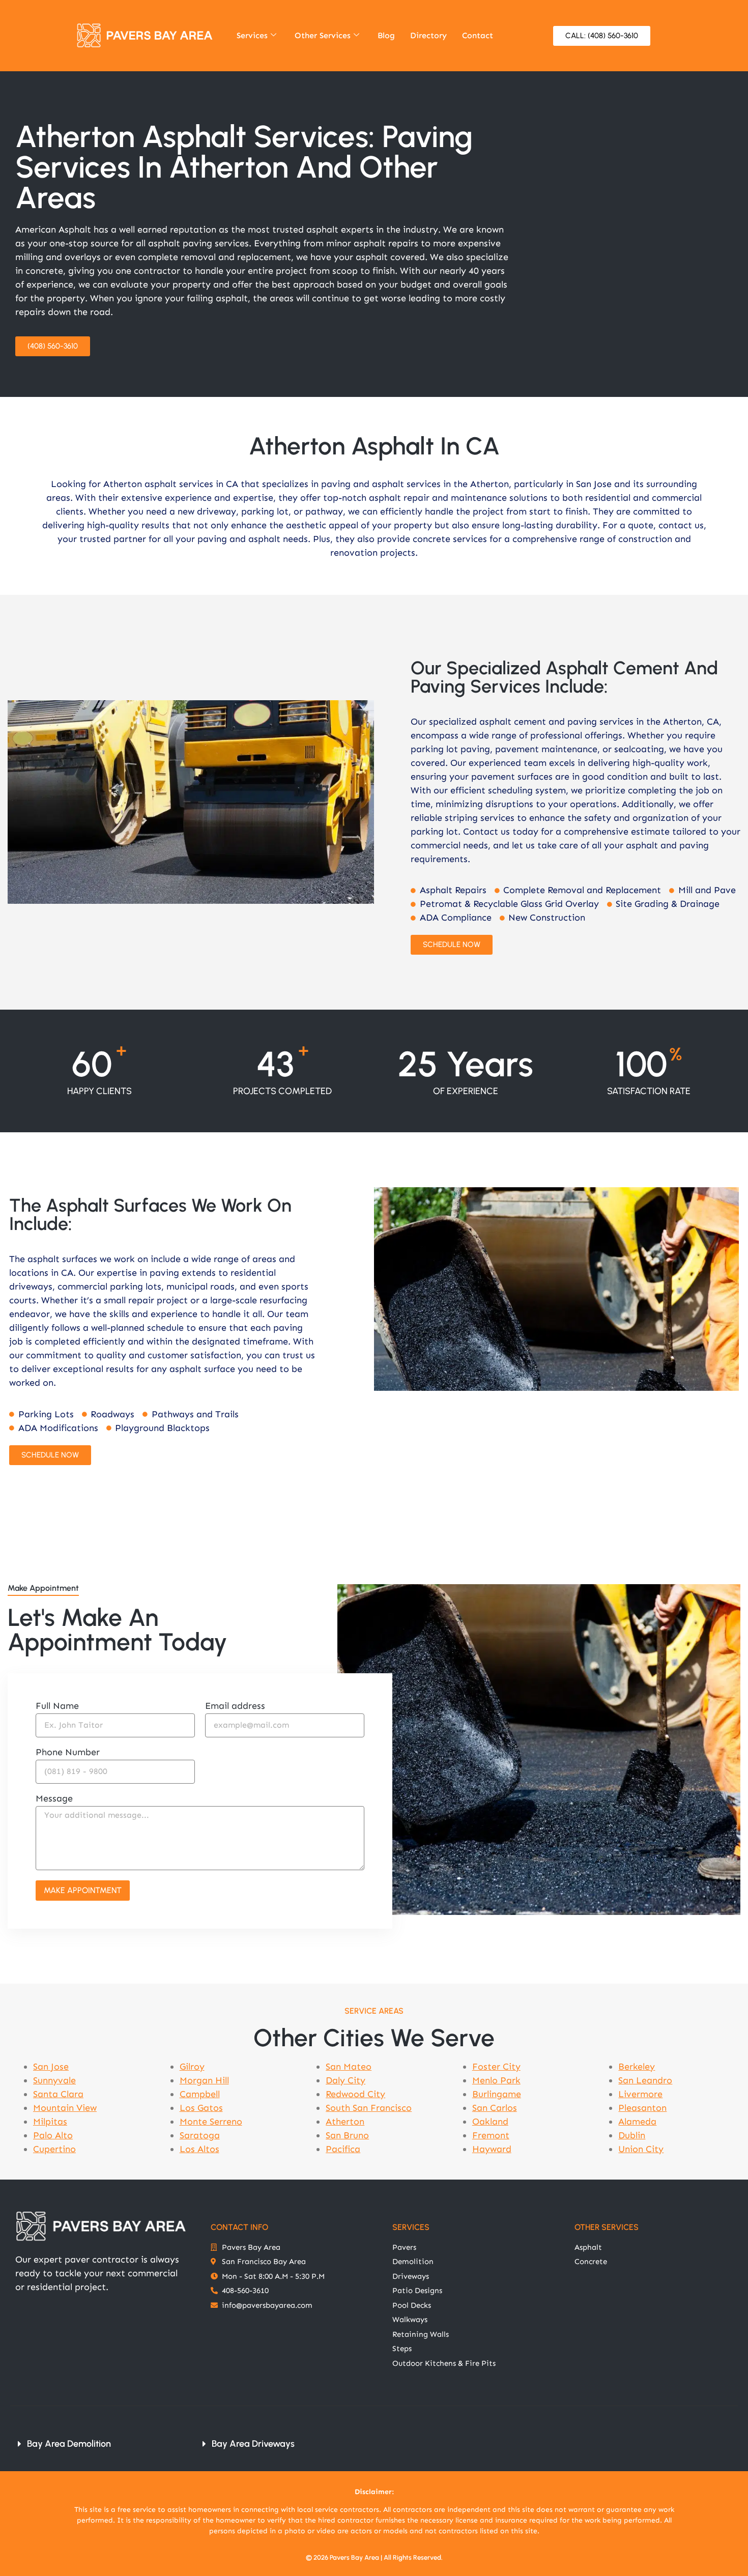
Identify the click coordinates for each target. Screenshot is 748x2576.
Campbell (200, 2094)
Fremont (491, 2135)
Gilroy (192, 2067)
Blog (386, 35)
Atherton (345, 2122)
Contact (478, 35)
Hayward (492, 2149)
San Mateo (349, 2067)
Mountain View (65, 2108)
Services (252, 35)
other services (607, 2227)
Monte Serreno (211, 2122)
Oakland (490, 2122)
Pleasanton (642, 2108)
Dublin (632, 2135)
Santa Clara (58, 2094)
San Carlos (495, 2108)
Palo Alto (53, 2135)
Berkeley (637, 2067)
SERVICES (411, 2227)
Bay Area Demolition (69, 2444)
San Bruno (347, 2135)
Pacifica (343, 2149)
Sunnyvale (54, 2080)
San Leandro (645, 2080)
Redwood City (355, 2094)
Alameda (637, 2122)
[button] (97, 2444)
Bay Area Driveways (253, 2444)
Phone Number (68, 1753)
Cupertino (54, 2149)
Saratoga (200, 2135)
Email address (235, 1706)
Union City (641, 2149)
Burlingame (497, 2094)
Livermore (640, 2094)
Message (54, 1799)
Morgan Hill (204, 2080)
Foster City (496, 2067)
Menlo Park (496, 2080)
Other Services (323, 35)
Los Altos (199, 2149)
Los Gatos (201, 2108)
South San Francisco (369, 2108)
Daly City (346, 2080)
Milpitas (50, 2122)
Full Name (57, 1706)
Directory (428, 35)
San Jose (51, 2067)
